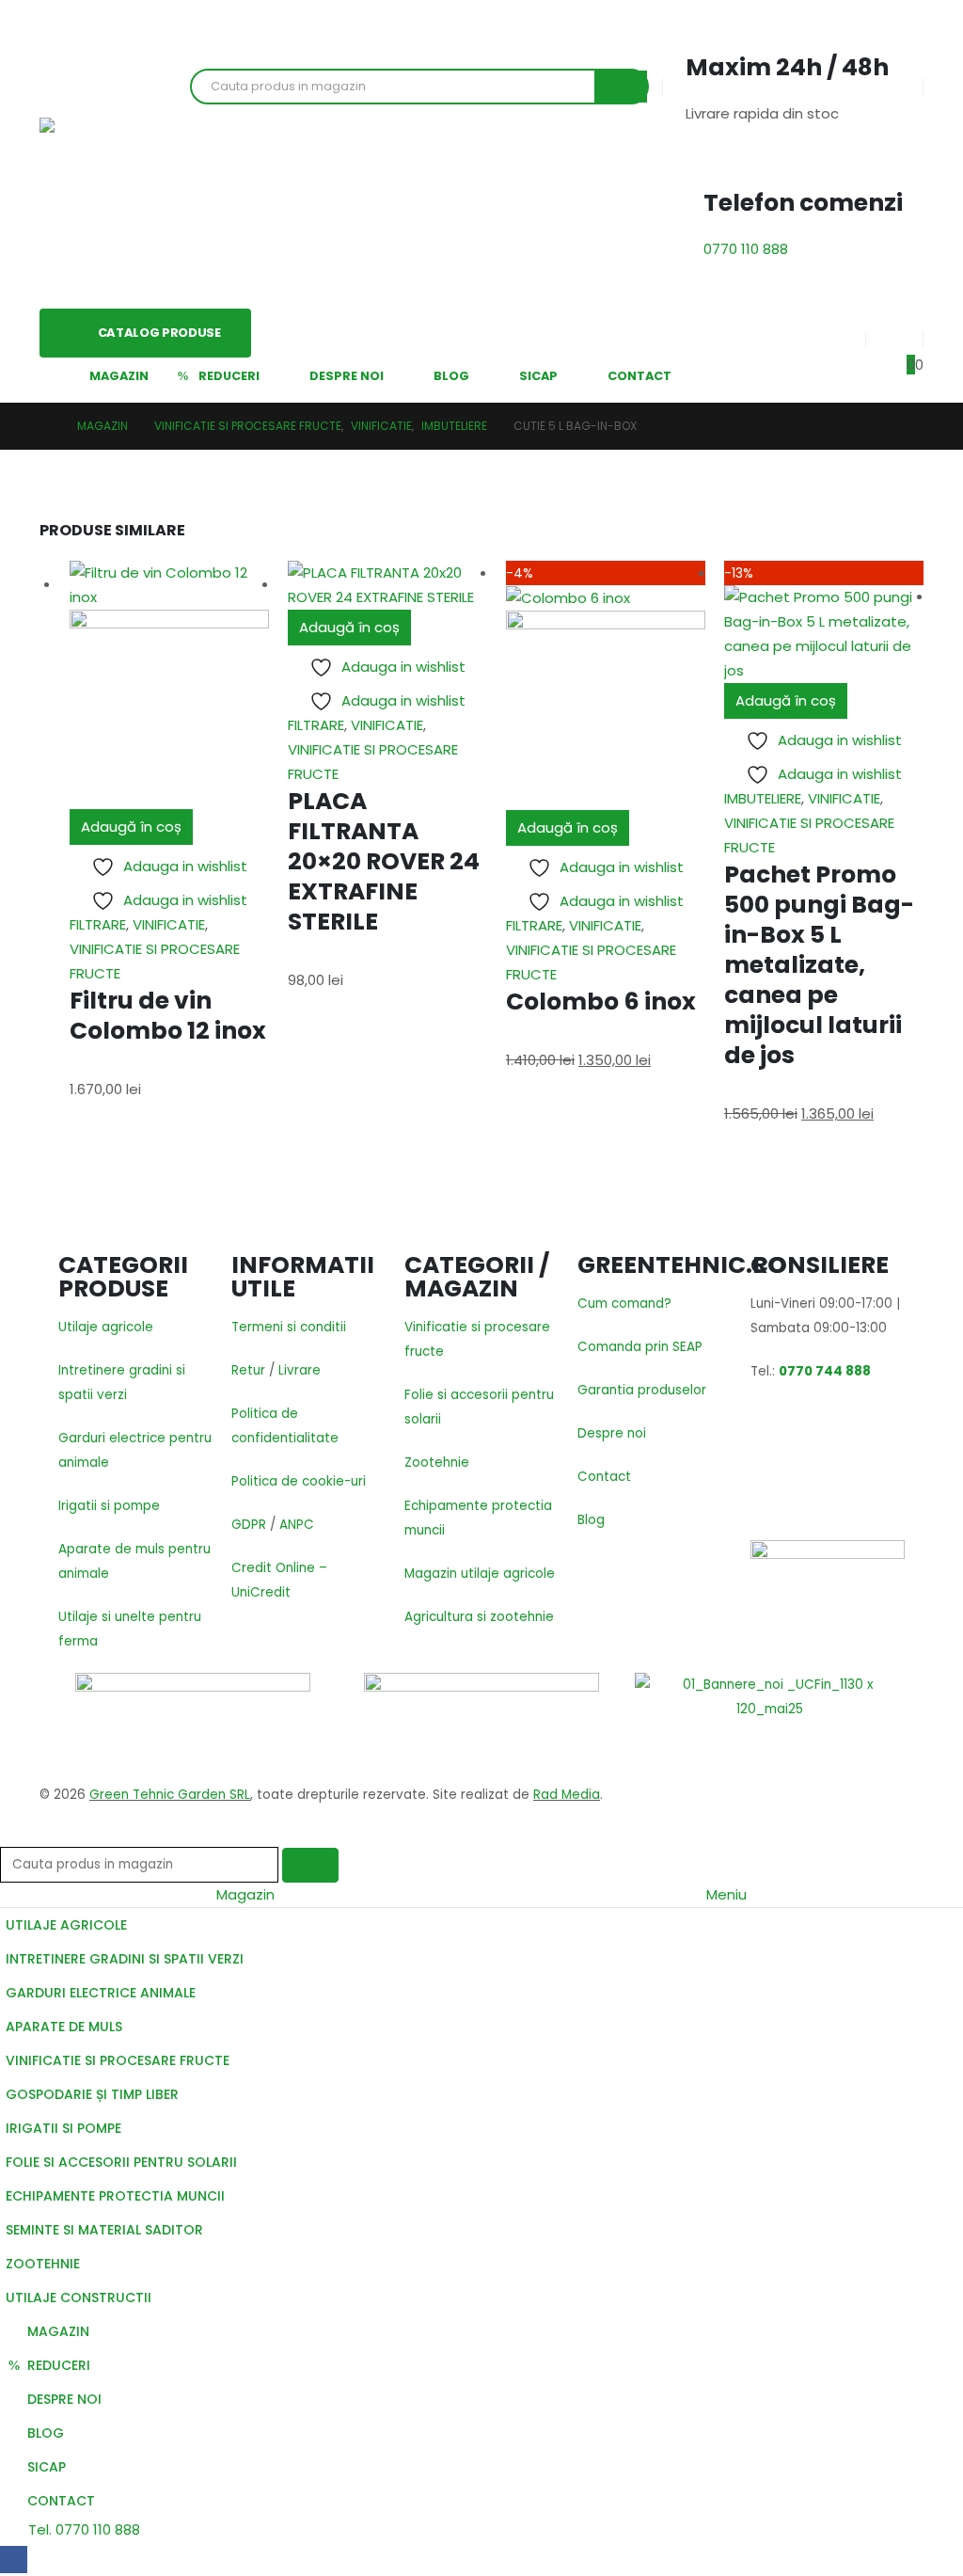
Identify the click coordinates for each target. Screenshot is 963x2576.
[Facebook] (14, 2560)
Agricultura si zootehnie (479, 1617)
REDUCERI (229, 376)
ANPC (297, 1525)
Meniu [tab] (726, 1894)
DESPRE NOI (347, 376)
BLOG (451, 376)
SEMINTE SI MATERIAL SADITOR (104, 2230)
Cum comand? (624, 1304)
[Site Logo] (105, 154)
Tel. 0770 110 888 (82, 2529)
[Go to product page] (169, 685)
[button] (11, 1834)
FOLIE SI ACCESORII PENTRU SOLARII (121, 2162)
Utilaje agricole (106, 1327)
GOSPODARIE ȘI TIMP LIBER (92, 2094)
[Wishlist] (894, 340)
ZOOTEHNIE (43, 2264)
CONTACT (639, 376)
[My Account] (836, 340)
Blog (591, 1520)
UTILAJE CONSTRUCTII (79, 2298)
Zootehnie (437, 1463)
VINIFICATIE (169, 924)
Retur (248, 1370)
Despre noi (612, 1433)
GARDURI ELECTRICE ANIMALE (101, 1993)
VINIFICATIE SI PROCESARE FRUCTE (118, 2060)
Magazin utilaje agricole (480, 1574)
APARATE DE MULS (64, 2027)
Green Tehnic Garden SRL (170, 1795)
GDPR (249, 1525)
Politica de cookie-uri (299, 1481)
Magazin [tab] (245, 1894)
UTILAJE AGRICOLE (66, 1925)
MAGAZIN (119, 376)
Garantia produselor (642, 1390)
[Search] (621, 87)
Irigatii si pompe (109, 1506)
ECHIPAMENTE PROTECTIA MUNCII (115, 2196)
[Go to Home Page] (45, 426)
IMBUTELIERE (763, 798)
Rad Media (567, 1795)
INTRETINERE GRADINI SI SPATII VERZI (125, 1959)
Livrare (300, 1370)
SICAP (538, 376)
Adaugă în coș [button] (131, 827)
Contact (604, 1477)
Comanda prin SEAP (640, 1347)
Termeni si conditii (289, 1327)
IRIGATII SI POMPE (63, 2128)
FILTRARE (98, 924)
